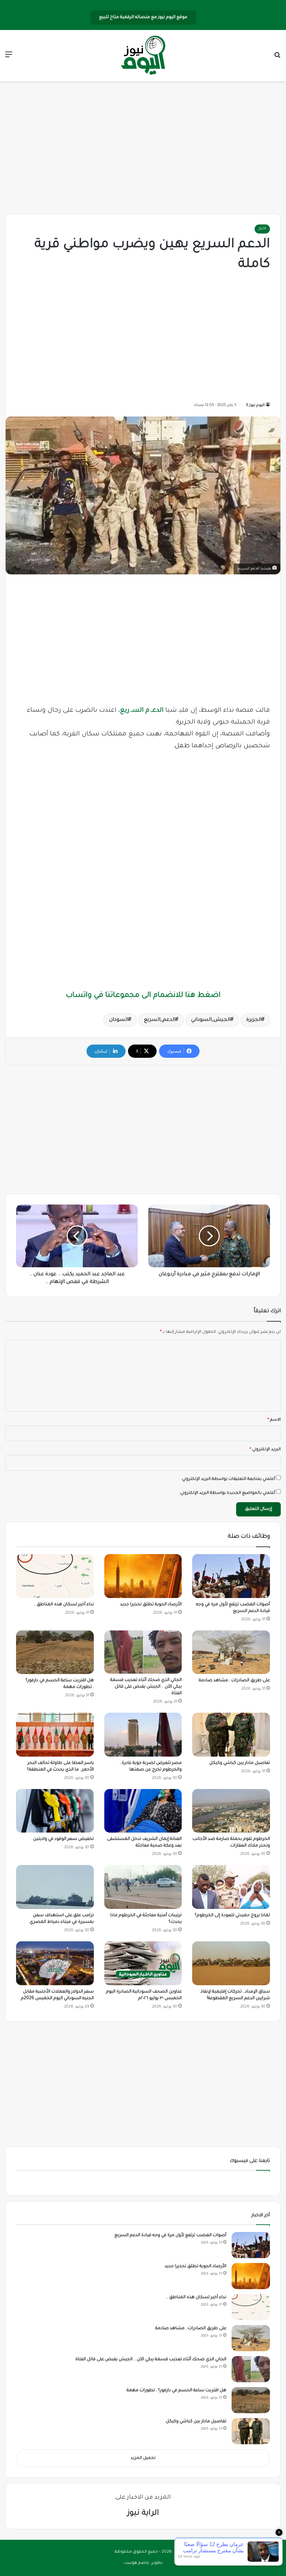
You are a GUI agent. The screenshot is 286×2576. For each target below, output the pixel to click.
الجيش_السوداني (211, 1020)
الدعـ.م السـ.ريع (142, 711)
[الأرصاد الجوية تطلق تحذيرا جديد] (143, 1576)
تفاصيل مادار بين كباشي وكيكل (240, 1763)
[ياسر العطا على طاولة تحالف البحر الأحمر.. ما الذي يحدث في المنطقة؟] (55, 1735)
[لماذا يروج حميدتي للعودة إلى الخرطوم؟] (231, 1887)
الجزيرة (254, 1020)
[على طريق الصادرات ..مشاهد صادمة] (231, 1652)
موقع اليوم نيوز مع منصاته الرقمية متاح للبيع (143, 17)
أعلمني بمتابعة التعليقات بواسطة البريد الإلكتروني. (228, 1479)
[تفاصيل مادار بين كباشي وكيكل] (231, 1735)
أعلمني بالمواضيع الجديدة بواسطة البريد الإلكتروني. (227, 1493)
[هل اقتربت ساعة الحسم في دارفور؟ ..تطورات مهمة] (55, 1652)
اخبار (262, 229)
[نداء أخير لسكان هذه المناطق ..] (55, 1576)
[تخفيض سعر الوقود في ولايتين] (55, 1811)
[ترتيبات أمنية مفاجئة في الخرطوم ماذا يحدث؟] (143, 1887)
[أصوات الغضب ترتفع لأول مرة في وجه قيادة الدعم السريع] (231, 1576)
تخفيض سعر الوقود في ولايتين (63, 1839)
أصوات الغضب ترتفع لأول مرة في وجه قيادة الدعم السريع (170, 2235)
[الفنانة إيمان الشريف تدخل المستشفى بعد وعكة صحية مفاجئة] (143, 1811)
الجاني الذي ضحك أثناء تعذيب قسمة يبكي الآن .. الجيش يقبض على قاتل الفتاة (146, 1687)
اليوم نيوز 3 (255, 405)
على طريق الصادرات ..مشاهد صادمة (234, 1681)
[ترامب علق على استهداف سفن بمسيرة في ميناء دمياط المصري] (55, 1887)
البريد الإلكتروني (265, 1450)
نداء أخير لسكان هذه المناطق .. (64, 1605)
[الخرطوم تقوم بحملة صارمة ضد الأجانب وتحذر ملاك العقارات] (231, 1811)
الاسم (274, 1420)
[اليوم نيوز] (143, 56)
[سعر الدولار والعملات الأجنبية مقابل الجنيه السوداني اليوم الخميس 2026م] (55, 1963)
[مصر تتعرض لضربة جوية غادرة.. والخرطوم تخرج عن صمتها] (143, 1735)
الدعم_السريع (160, 1020)
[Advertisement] (143, 148)
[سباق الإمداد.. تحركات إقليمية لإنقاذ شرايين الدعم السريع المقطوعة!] (231, 1963)
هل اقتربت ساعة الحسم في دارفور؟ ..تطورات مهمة (176, 2391)
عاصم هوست (137, 2563)
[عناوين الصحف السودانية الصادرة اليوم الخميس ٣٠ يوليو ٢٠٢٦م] (143, 1963)
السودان (119, 1020)
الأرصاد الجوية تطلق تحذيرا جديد (151, 1605)
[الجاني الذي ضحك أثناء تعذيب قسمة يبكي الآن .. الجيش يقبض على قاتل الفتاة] (143, 1652)
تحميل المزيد (143, 2458)
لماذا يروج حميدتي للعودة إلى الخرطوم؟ (232, 1916)
